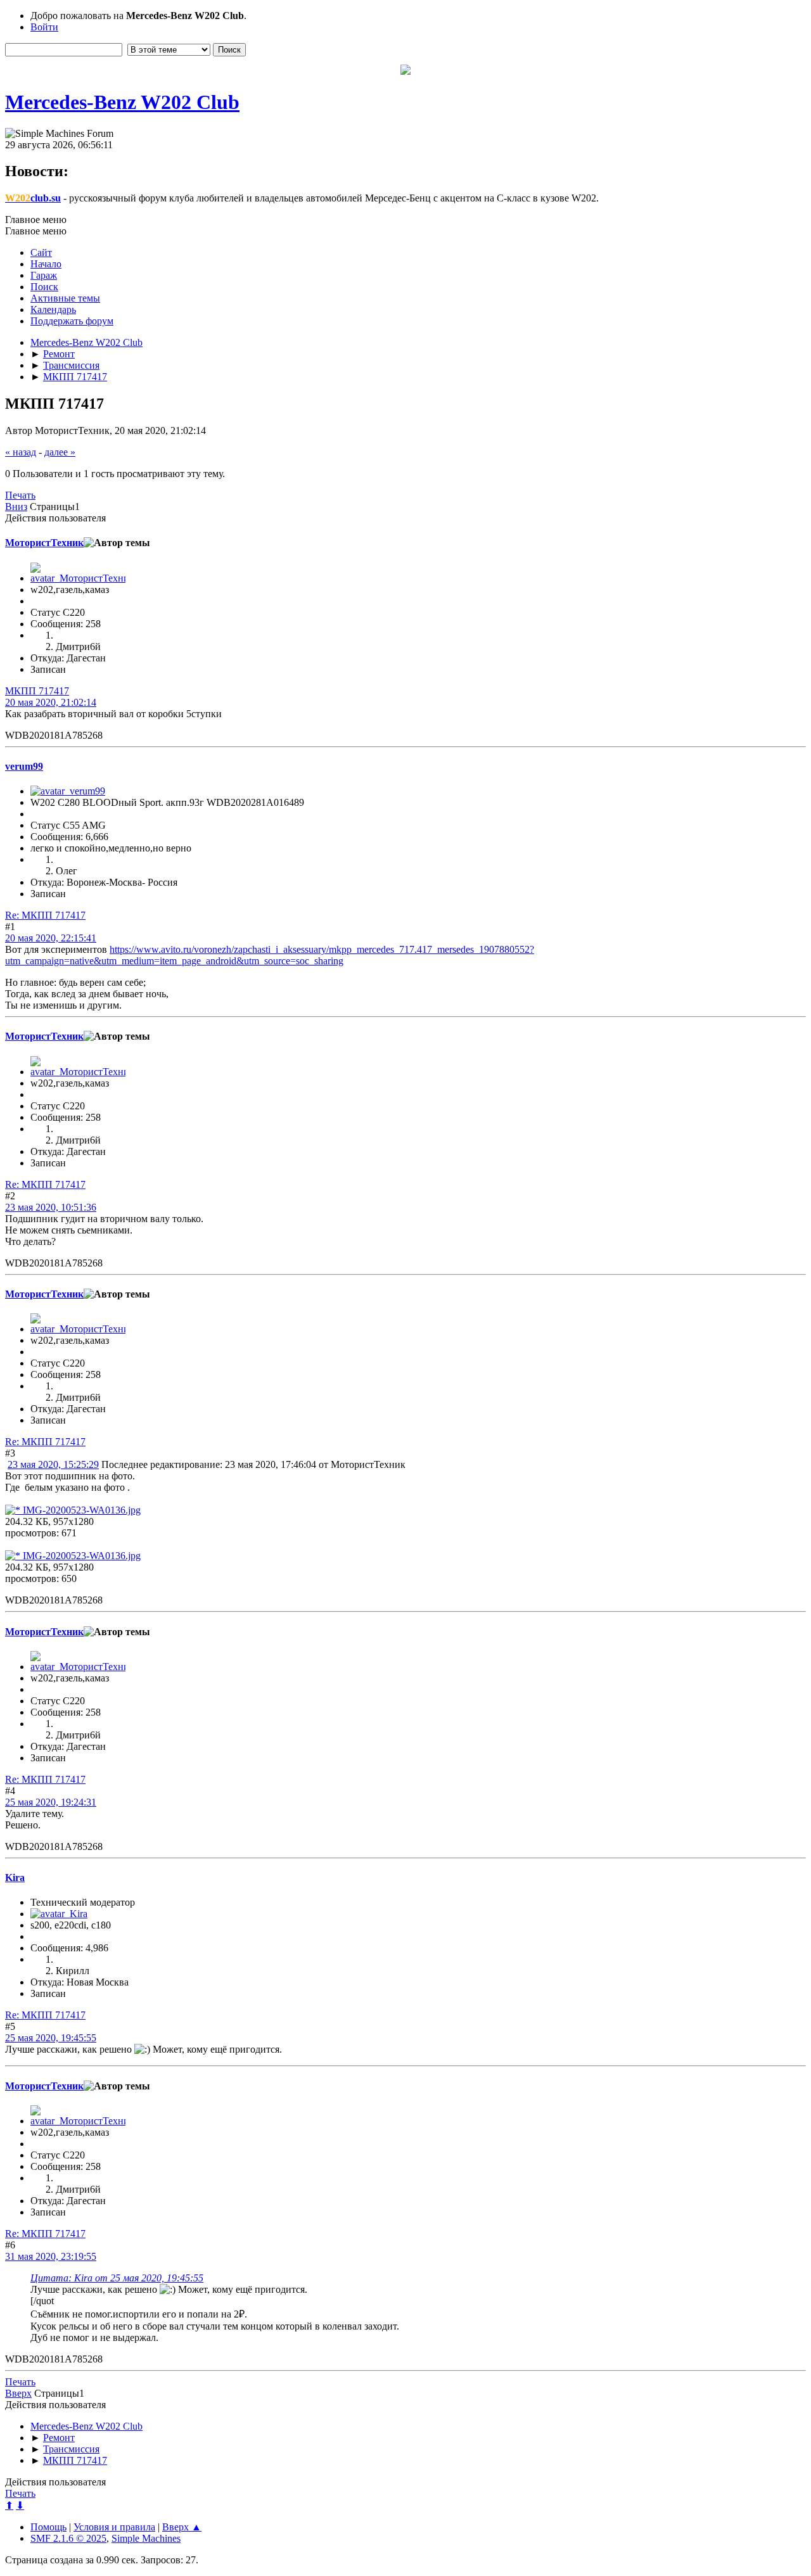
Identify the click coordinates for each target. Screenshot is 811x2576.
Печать (20, 495)
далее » (60, 452)
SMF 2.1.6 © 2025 (68, 2538)
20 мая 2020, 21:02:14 (51, 702)
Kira (15, 1878)
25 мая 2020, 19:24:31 (51, 1802)
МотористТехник (44, 543)
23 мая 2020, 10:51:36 (51, 1207)
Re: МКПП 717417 (45, 915)
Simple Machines (146, 2538)
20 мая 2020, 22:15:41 (51, 938)
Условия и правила (114, 2527)
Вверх (18, 2393)
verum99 (24, 766)
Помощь (48, 2527)
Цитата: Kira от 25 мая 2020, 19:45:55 (117, 2278)
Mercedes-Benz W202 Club (122, 102)
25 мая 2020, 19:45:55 (51, 2038)
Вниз (16, 507)
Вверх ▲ (182, 2527)
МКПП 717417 (37, 691)
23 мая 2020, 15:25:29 (53, 1464)
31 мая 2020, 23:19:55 (51, 2256)
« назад (21, 452)
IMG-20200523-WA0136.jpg (80, 1510)
